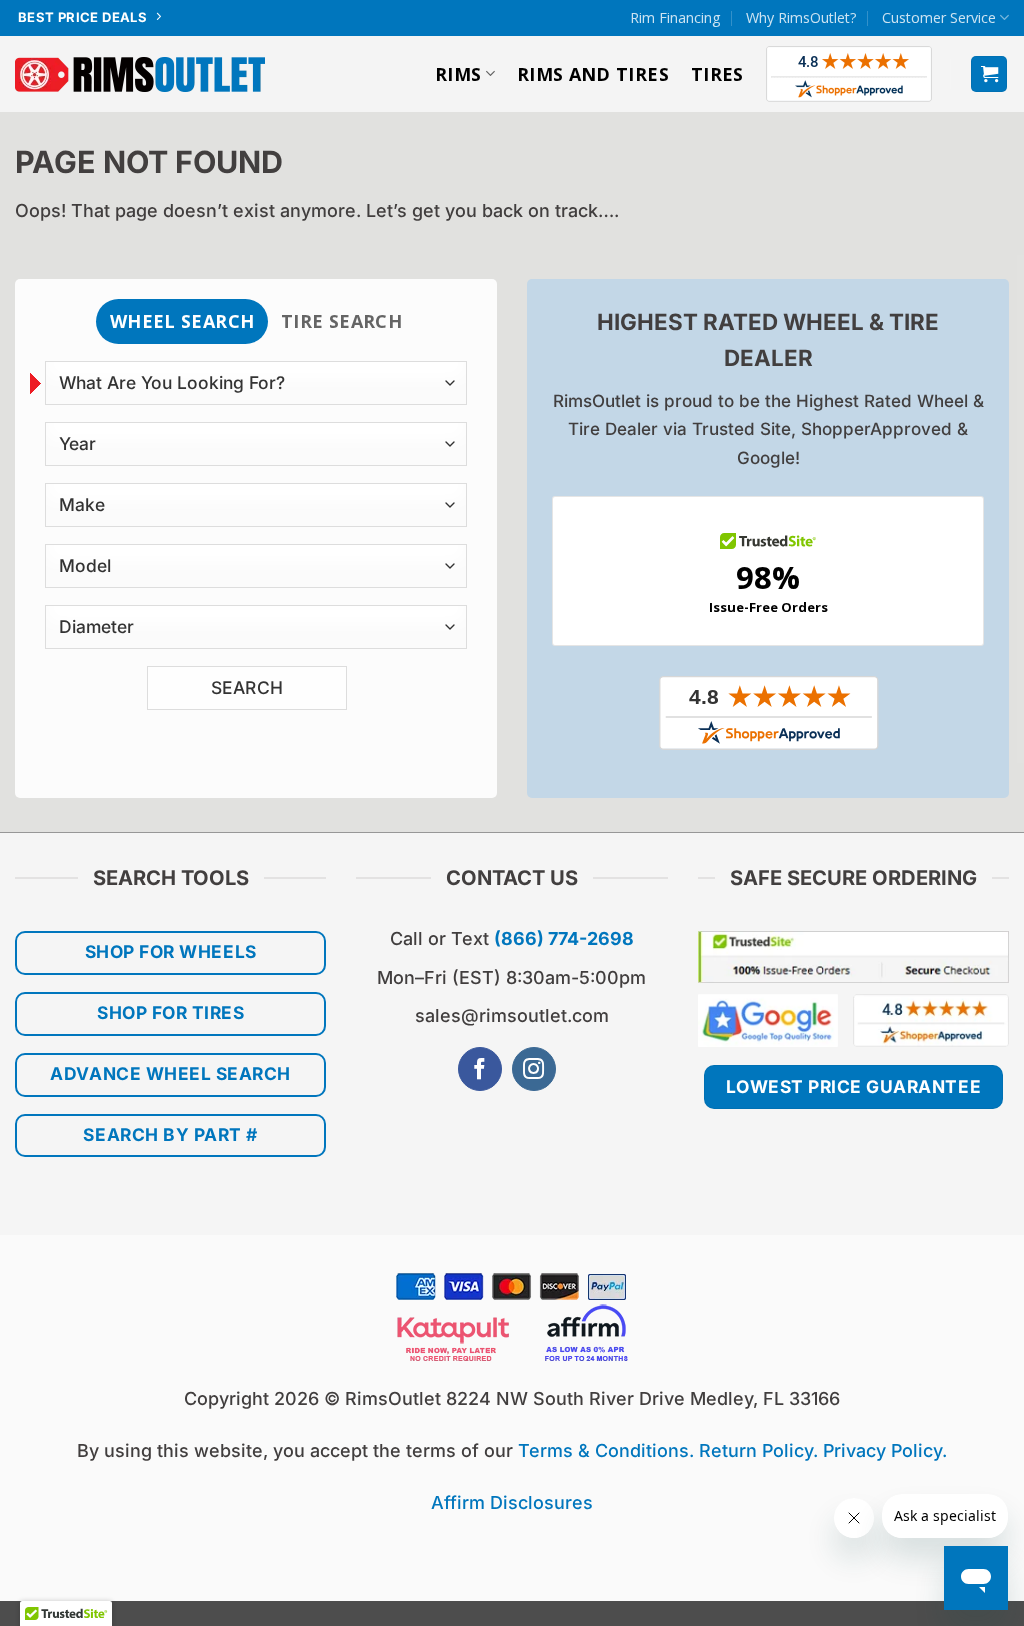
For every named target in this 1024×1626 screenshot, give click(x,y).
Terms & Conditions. (606, 1450)
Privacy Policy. (885, 1450)
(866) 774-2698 (564, 938)
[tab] (181, 321)
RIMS (458, 74)
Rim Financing (675, 17)
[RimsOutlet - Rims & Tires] (141, 74)
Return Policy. (758, 1450)
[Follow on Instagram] (534, 1069)
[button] (989, 74)
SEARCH (247, 687)
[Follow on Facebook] (480, 1069)
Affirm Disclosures (512, 1502)
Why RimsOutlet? (801, 17)
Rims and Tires (593, 74)
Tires (717, 74)
